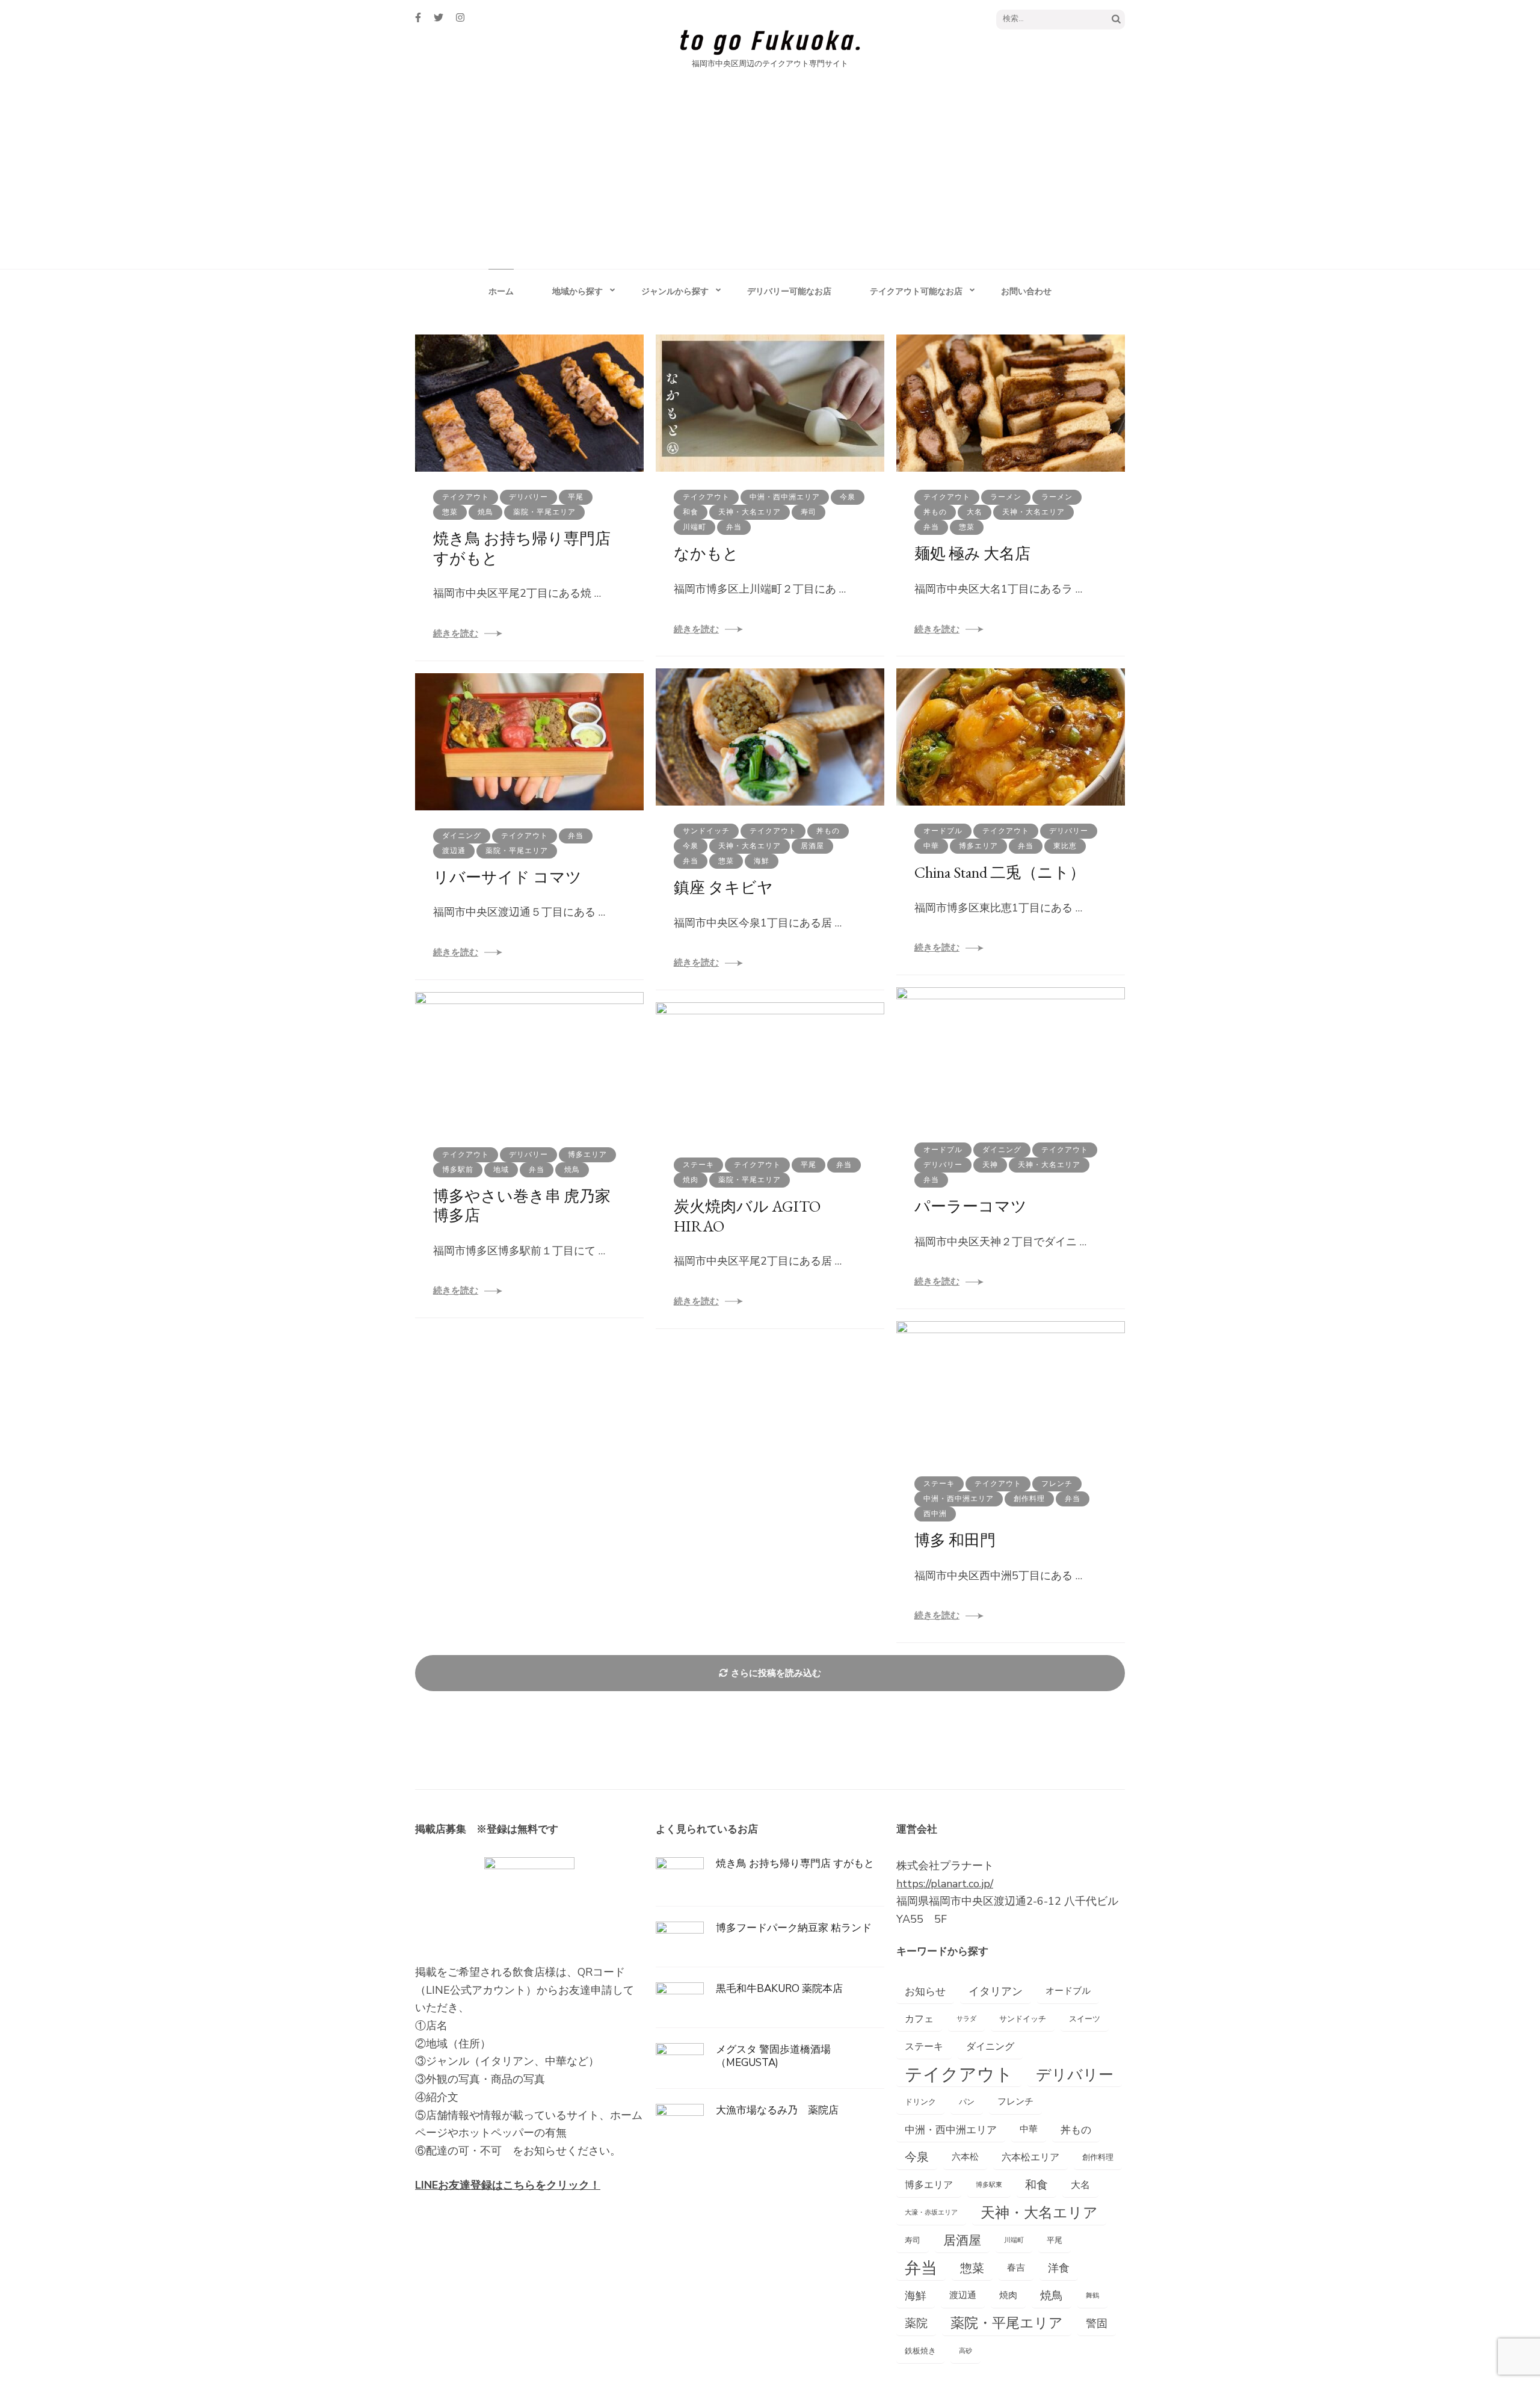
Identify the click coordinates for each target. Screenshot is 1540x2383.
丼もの (935, 512)
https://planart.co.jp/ (945, 1884)
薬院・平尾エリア (544, 512)
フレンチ (1057, 1484)
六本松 (965, 2157)
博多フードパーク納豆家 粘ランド (794, 1928)
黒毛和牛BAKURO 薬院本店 (779, 1989)
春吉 (1016, 2268)
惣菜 (450, 512)
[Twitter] (439, 18)
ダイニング (462, 836)
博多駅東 (989, 2185)
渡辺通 (454, 851)
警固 (1097, 2323)
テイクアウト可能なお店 (916, 291)
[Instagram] (460, 18)
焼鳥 (485, 512)
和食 (691, 512)
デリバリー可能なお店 (789, 291)
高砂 (966, 2351)
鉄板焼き (920, 2351)
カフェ (919, 2019)
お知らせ (925, 1991)
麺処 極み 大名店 (972, 553)
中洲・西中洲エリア (785, 497)
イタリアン (996, 1991)
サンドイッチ (706, 831)
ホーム (501, 291)
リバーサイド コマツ (507, 877)
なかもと (706, 553)
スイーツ (1085, 2019)
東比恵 (1065, 846)
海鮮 (762, 861)
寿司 (808, 512)
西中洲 (935, 1514)
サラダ (966, 2019)
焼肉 (691, 1180)
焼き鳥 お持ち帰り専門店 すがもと (522, 548)
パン (967, 2102)
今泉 (848, 497)
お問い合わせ (1026, 291)
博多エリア (978, 846)
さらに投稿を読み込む (776, 1673)
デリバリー (528, 497)
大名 (975, 512)
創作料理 (1029, 1499)
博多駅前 (458, 1170)
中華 (931, 846)
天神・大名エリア (750, 512)
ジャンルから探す (675, 291)
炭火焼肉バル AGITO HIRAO (747, 1216)
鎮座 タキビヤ (723, 887)
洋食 (1059, 2268)
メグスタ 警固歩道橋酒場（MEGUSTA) (773, 2056)
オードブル (943, 831)
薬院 (916, 2323)
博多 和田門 (955, 1540)
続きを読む (456, 634)
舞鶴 (1092, 2295)
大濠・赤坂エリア (931, 2212)
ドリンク (920, 2102)
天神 (990, 1165)
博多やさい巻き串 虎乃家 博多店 (530, 1206)
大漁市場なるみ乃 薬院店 (777, 2110)
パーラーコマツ (971, 1206)
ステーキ (698, 1165)
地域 (501, 1170)
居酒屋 (812, 846)
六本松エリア (1030, 2157)
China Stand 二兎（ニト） (1000, 872)
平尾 (576, 497)
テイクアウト (466, 497)
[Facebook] (418, 18)
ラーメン (1006, 497)
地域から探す (577, 291)
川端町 (695, 527)
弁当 (734, 527)
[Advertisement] (770, 179)
